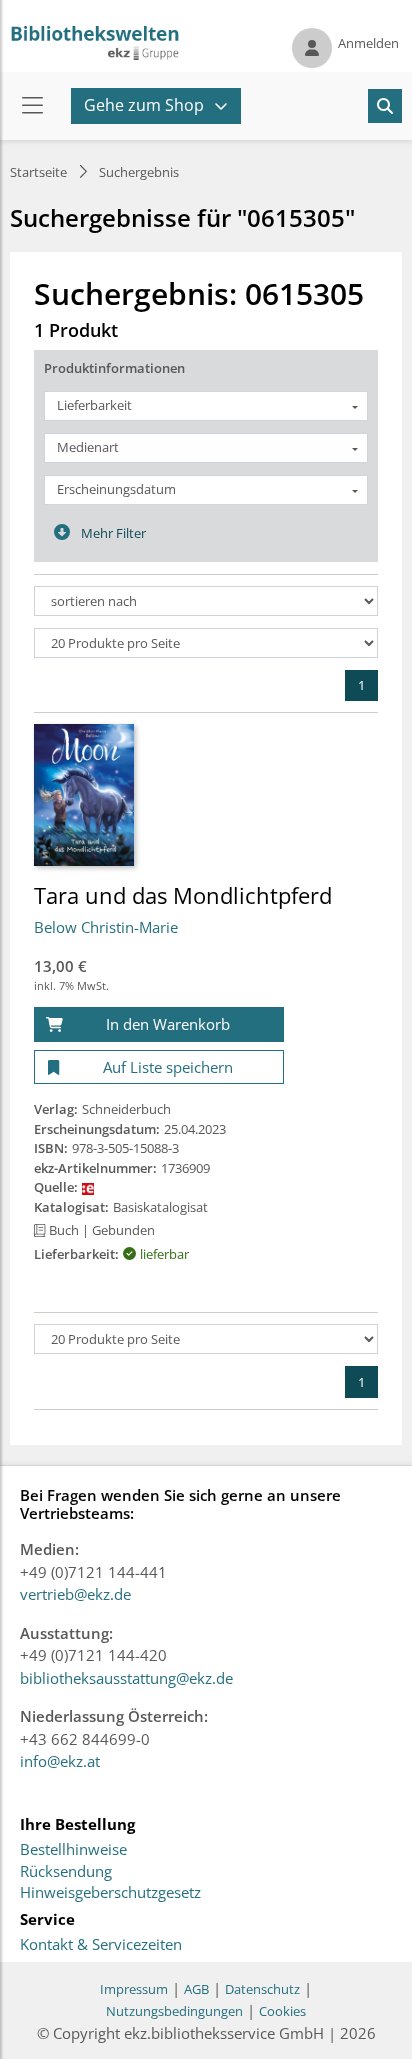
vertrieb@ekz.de (75, 1594)
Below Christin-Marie (106, 927)
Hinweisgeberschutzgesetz (110, 1893)
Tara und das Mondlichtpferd (183, 895)
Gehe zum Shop (144, 105)
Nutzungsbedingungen (174, 2011)
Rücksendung (66, 1872)
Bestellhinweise (73, 1850)
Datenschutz (262, 1989)
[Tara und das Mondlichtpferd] (84, 794)
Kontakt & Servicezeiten (101, 1945)
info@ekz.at (60, 1761)
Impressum (134, 1989)
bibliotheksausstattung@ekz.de (126, 1678)
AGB (196, 1989)
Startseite (38, 172)
